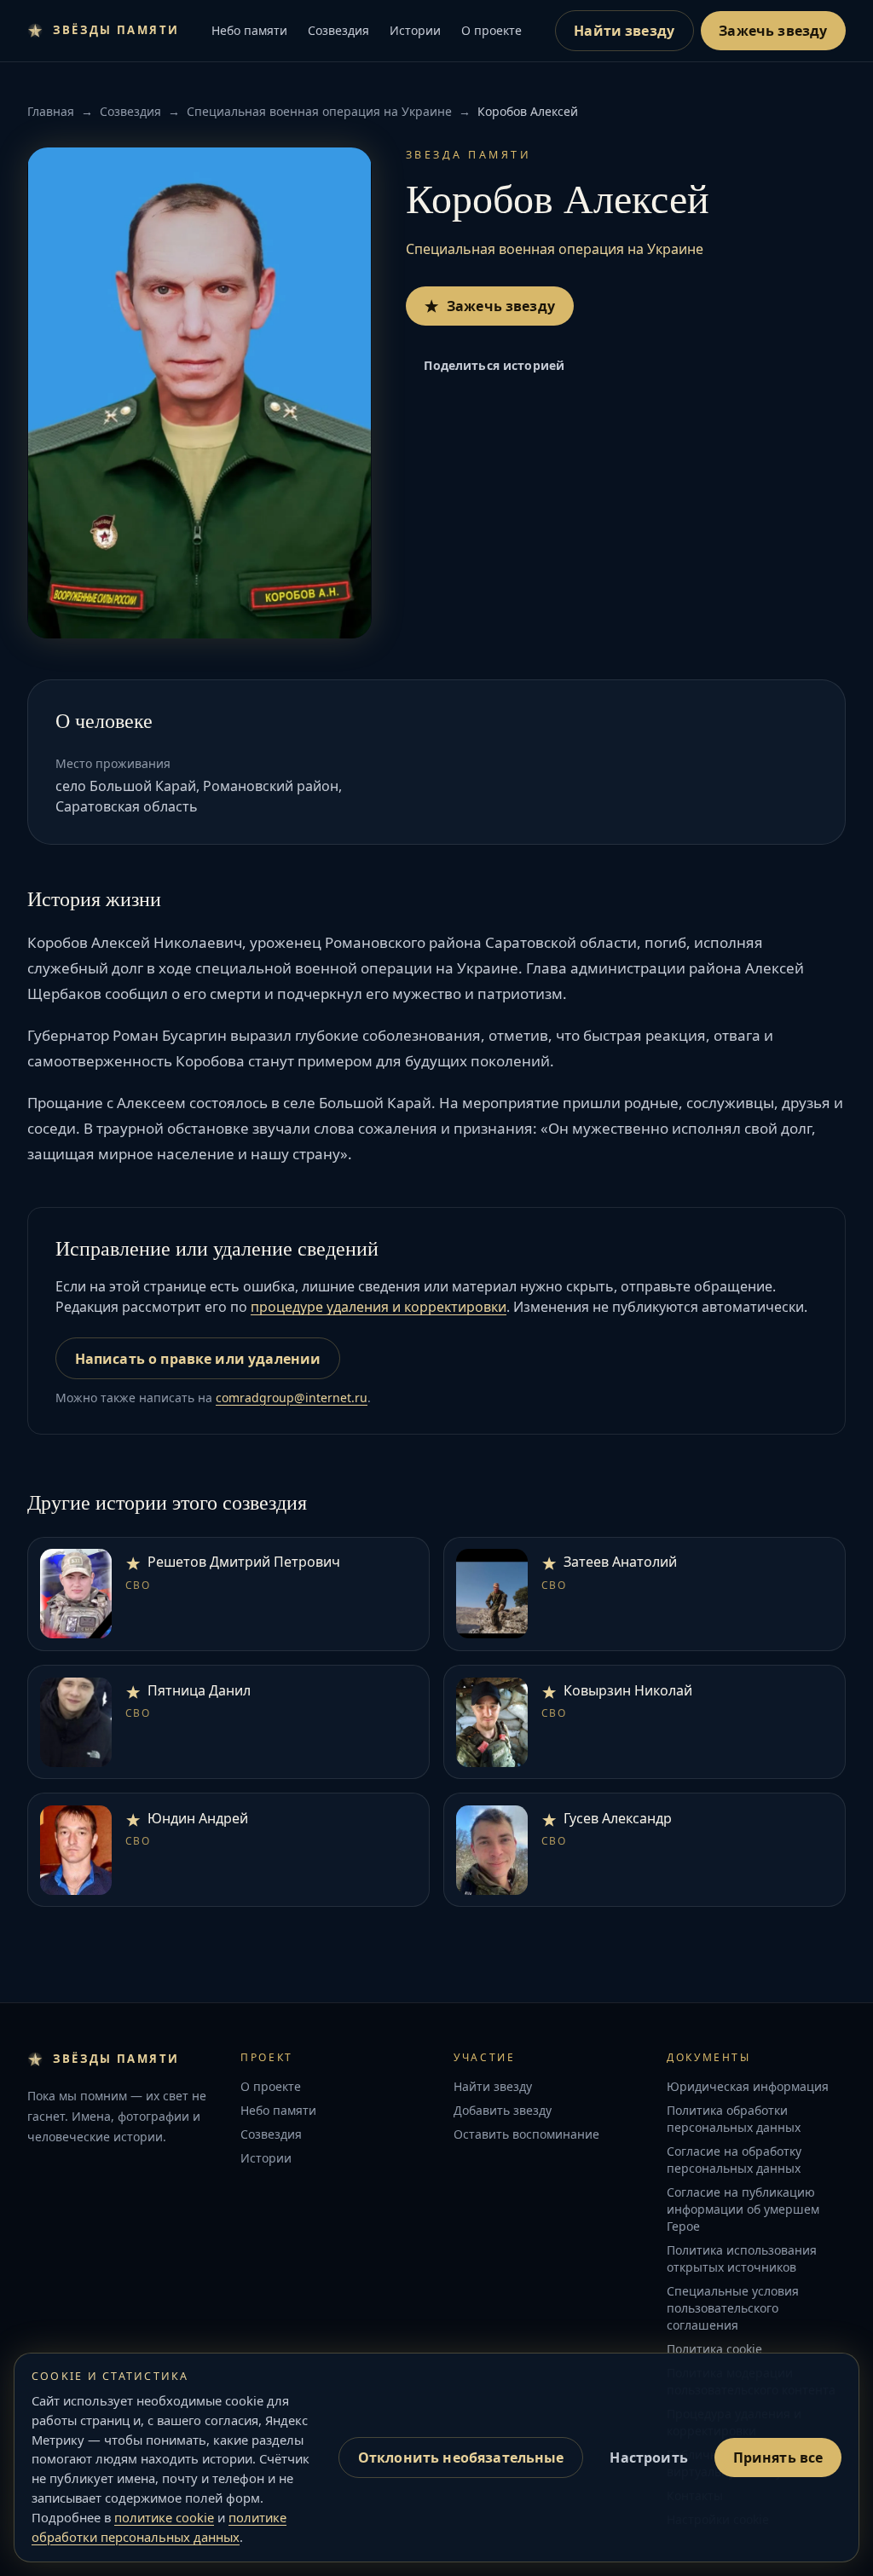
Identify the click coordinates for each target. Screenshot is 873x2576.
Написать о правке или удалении (198, 1359)
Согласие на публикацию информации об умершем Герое (743, 2209)
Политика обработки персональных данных (734, 2119)
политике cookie (164, 2517)
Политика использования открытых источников (742, 2258)
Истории (415, 30)
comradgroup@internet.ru (292, 1398)
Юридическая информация (748, 2086)
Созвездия (338, 30)
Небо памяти (249, 30)
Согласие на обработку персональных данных (734, 2160)
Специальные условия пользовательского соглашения (733, 2308)
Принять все (778, 2458)
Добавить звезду (503, 2110)
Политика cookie (714, 2349)
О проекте (491, 30)
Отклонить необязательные (461, 2458)
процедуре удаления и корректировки (379, 1307)
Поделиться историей (494, 365)
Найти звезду (624, 31)
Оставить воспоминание (526, 2134)
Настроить (648, 2458)
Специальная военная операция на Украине (319, 111)
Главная (51, 111)
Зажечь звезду (773, 31)
